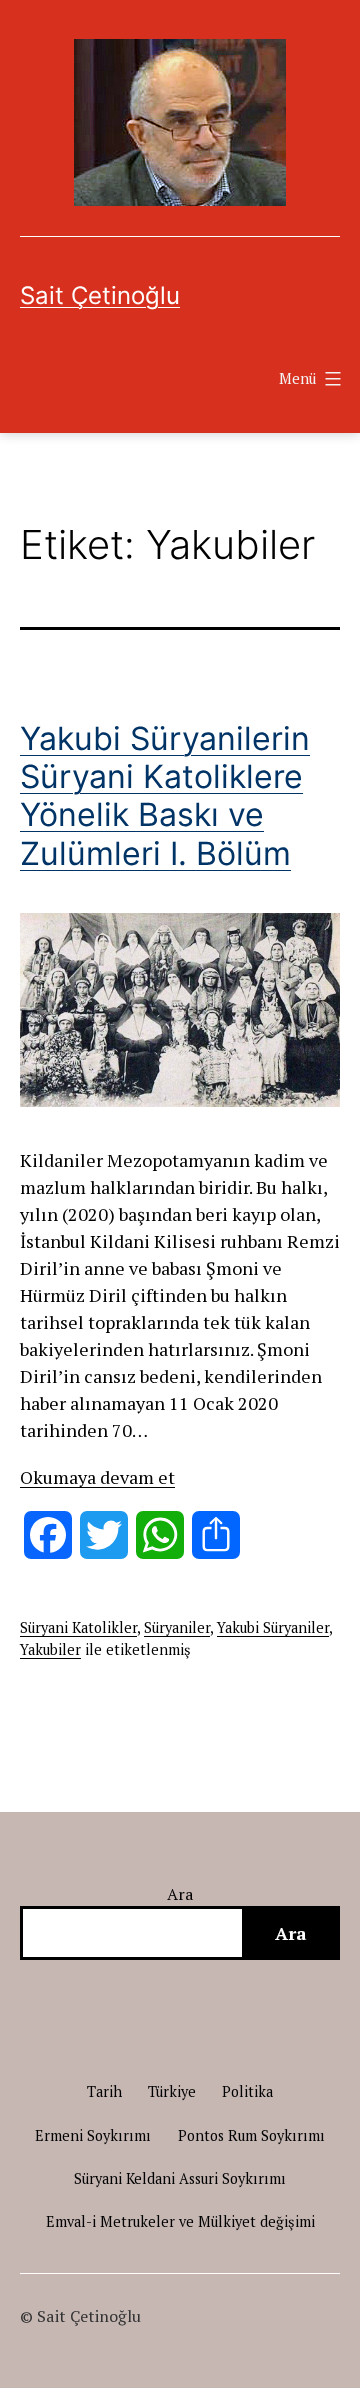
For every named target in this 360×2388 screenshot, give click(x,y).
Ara (180, 1894)
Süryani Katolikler (78, 1627)
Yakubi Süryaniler (273, 1627)
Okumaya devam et (97, 1477)
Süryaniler (177, 1627)
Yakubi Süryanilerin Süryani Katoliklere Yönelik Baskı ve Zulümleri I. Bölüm (165, 796)
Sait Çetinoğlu (100, 295)
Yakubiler (50, 1649)
